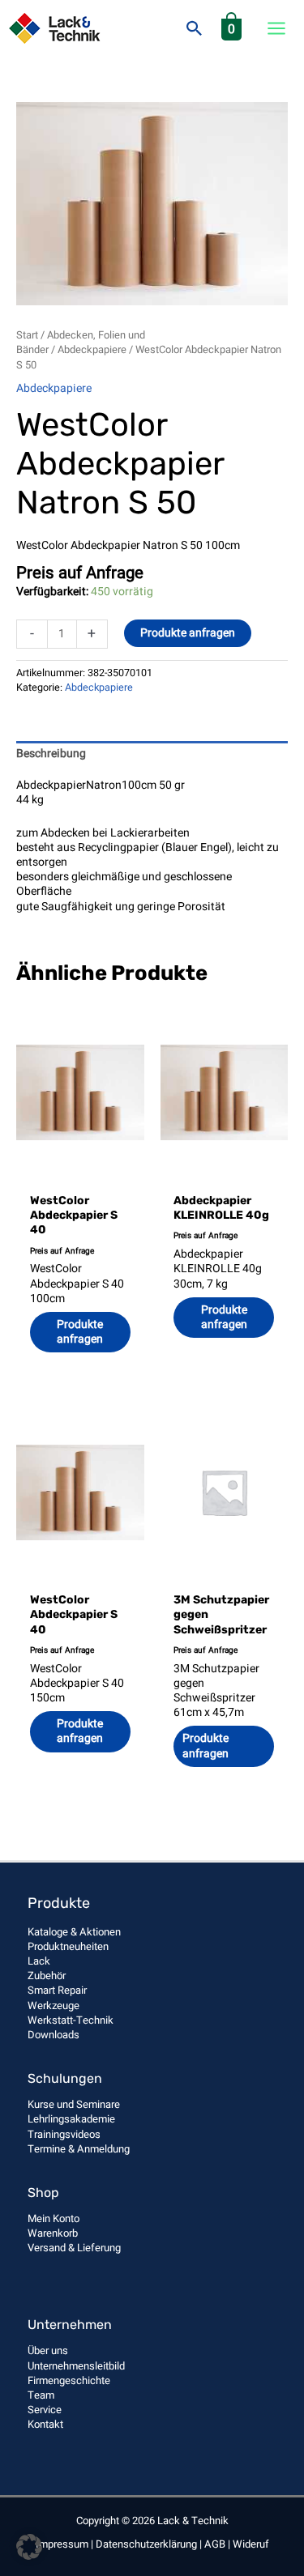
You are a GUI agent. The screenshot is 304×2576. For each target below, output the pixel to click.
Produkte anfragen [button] (80, 1332)
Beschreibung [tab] (51, 754)
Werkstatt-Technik (71, 2020)
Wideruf (251, 2544)
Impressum (62, 2544)
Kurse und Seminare (74, 2104)
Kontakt (45, 2424)
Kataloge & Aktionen (74, 1932)
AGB (215, 2544)
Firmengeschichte (69, 2380)
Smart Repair (57, 1990)
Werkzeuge (54, 2005)
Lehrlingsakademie (71, 2119)
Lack (39, 1961)
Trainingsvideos (64, 2134)
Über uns (48, 2350)
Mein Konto (54, 2218)
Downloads (54, 2035)
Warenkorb (53, 2233)
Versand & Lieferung (74, 2248)
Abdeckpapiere (92, 350)
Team (41, 2395)
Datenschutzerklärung (146, 2544)
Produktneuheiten (68, 1946)
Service (45, 2410)
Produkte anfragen (188, 633)
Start (27, 335)
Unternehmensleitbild (76, 2366)
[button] (195, 28)
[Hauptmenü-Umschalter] (276, 28)
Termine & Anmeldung (79, 2149)
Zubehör (47, 1976)
